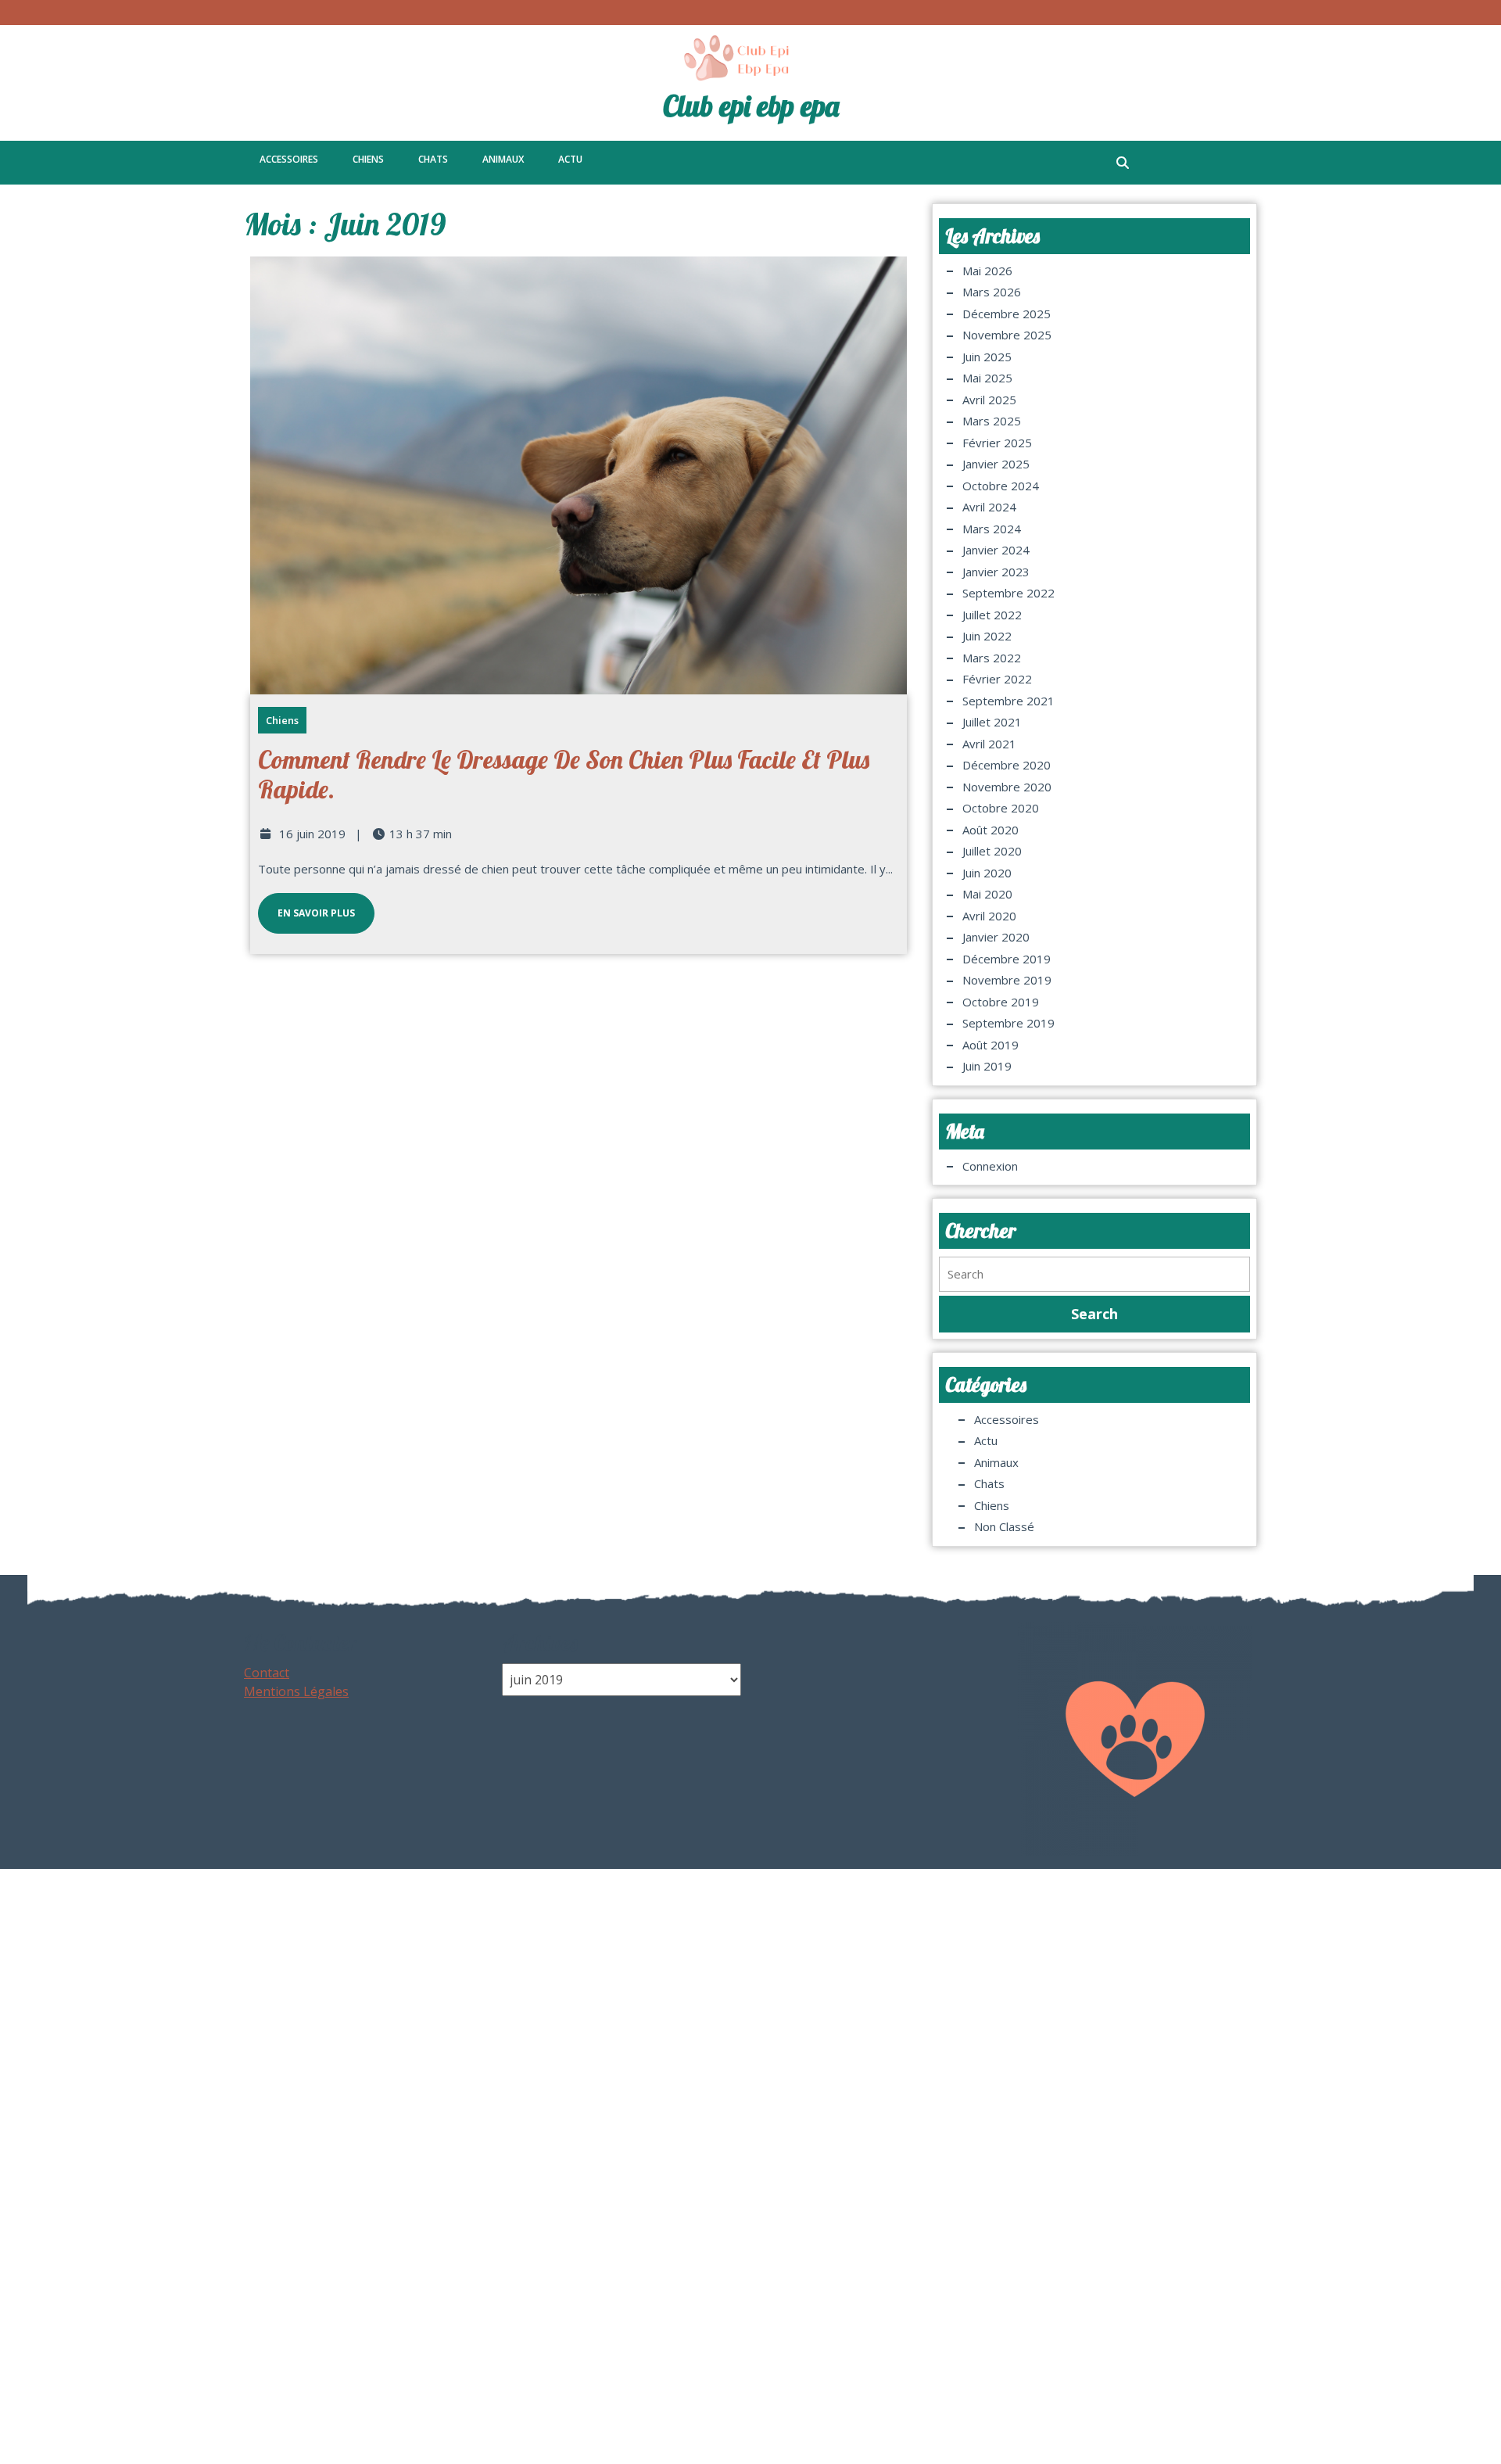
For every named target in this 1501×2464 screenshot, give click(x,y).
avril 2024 (989, 507)
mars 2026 (992, 292)
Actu (570, 159)
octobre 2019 (1001, 1002)
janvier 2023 (996, 572)
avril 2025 (989, 400)
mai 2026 (987, 271)
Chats (433, 159)
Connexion (990, 1166)
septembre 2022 (1008, 593)
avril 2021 (989, 744)
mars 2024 (992, 529)
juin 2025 (987, 357)
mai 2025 (987, 378)
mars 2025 (992, 421)
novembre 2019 (1007, 980)
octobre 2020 (1001, 808)
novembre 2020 (1007, 787)
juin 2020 (987, 873)
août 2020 (991, 830)
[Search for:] (1094, 1274)
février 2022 (997, 679)
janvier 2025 (996, 464)
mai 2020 (987, 894)
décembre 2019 (1007, 959)
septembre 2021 (1008, 701)
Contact (267, 1673)
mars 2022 (992, 658)
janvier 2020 (996, 937)
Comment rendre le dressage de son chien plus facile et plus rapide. (564, 774)
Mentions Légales (296, 1691)
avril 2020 (989, 916)
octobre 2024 (1001, 486)
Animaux (503, 159)
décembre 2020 (1007, 765)
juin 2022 (987, 636)
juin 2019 (987, 1066)
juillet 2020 (992, 851)
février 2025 (997, 443)
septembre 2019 (1008, 1023)
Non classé (1004, 1526)
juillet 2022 (992, 615)
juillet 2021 (992, 722)
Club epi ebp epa (751, 106)
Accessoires (289, 159)
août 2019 (991, 1045)
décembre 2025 (1007, 314)
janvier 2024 (996, 550)
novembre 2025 (1007, 335)
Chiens (368, 159)
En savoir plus (306, 906)
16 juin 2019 (312, 834)
